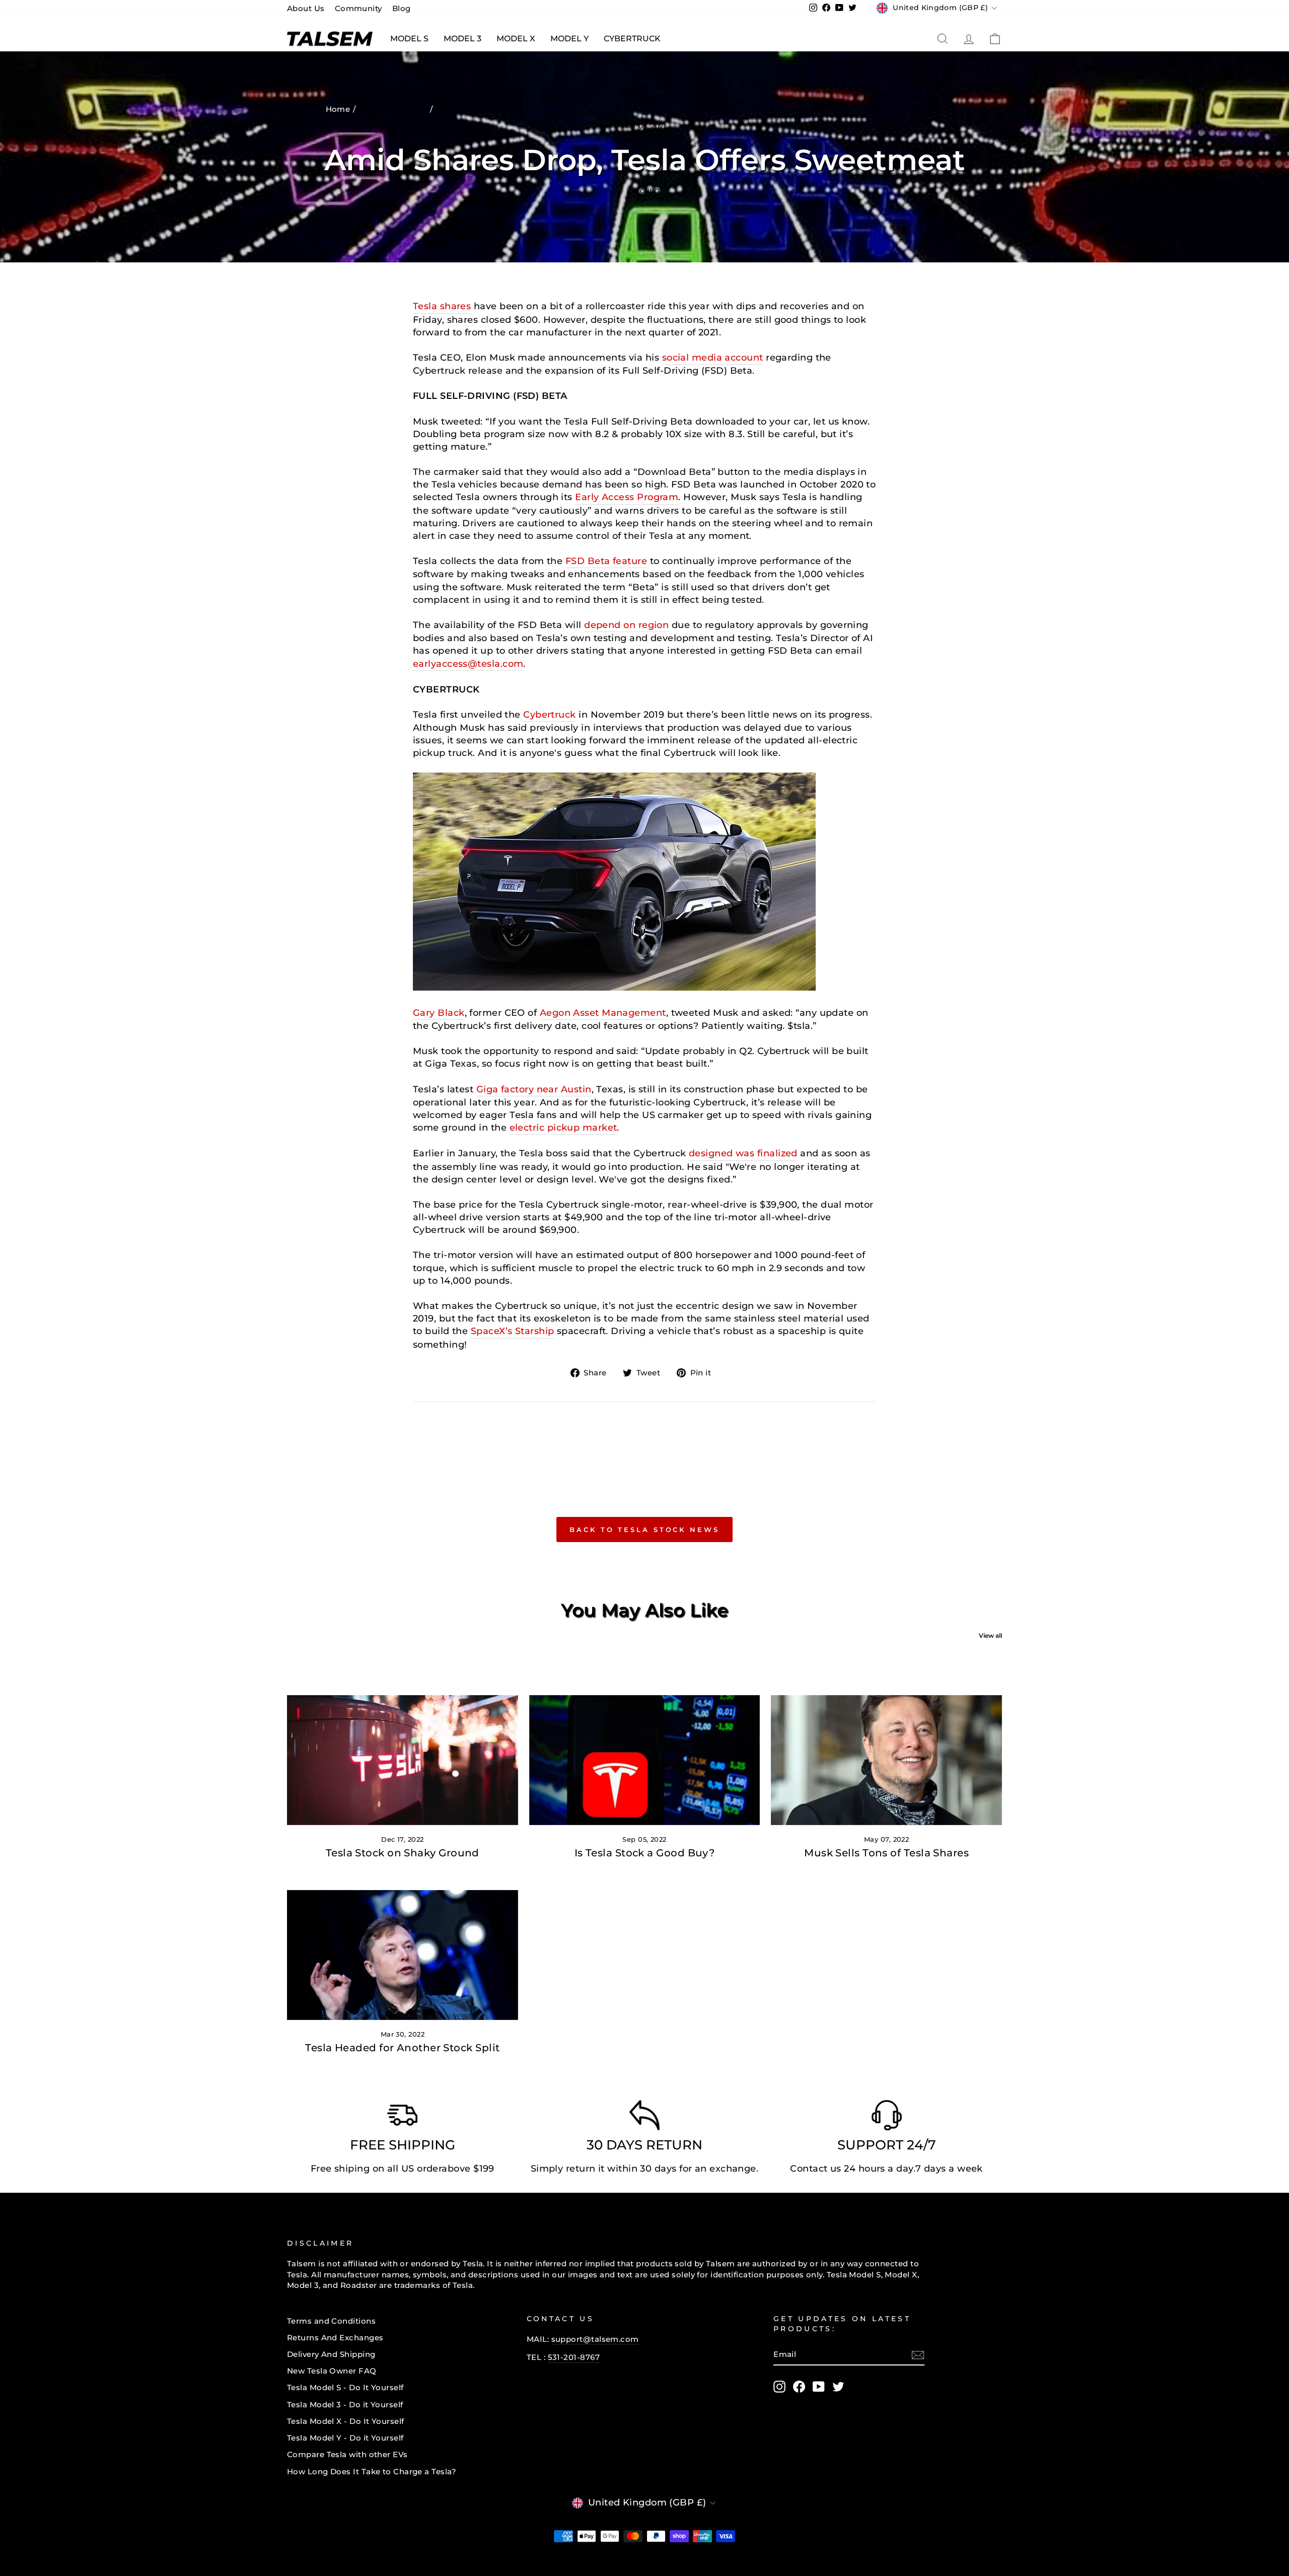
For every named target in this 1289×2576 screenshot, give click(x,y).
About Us (306, 8)
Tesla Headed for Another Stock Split (402, 2048)
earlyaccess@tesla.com (468, 664)
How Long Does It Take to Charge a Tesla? (372, 2471)
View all (990, 1635)
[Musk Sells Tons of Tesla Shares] (886, 1760)
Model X (516, 39)
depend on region (626, 625)
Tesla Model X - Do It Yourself (346, 2421)
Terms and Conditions (331, 2321)
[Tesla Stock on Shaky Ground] (403, 1760)
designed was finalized (743, 1153)
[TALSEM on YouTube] (819, 2387)
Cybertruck (632, 39)
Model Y (569, 39)
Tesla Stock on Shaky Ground (403, 1853)
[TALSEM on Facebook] (799, 2387)
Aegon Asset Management (603, 1013)
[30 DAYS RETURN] (644, 2118)
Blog (402, 8)
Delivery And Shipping (331, 2354)
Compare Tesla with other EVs (347, 2454)
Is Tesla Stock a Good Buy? (645, 1853)
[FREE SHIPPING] (402, 2118)
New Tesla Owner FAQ (332, 2371)
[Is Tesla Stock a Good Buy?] (645, 1760)
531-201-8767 (574, 2357)
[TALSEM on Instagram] (779, 2387)
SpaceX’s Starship (513, 1331)
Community (359, 8)
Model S (409, 39)
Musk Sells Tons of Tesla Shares (886, 1853)
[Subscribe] (918, 2355)
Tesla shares (442, 306)
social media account (713, 358)
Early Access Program (627, 497)
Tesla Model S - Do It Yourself (345, 2387)
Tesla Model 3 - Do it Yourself (345, 2405)
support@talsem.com (595, 2339)
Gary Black (439, 1013)
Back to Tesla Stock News (644, 1529)
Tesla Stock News (394, 109)
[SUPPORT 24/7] (887, 2118)
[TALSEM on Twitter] (838, 2387)
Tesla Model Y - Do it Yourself (345, 2438)
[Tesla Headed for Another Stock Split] (403, 1955)
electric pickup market (563, 1128)
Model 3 (462, 39)
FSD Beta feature (606, 561)
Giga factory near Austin (534, 1089)
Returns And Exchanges (335, 2338)
